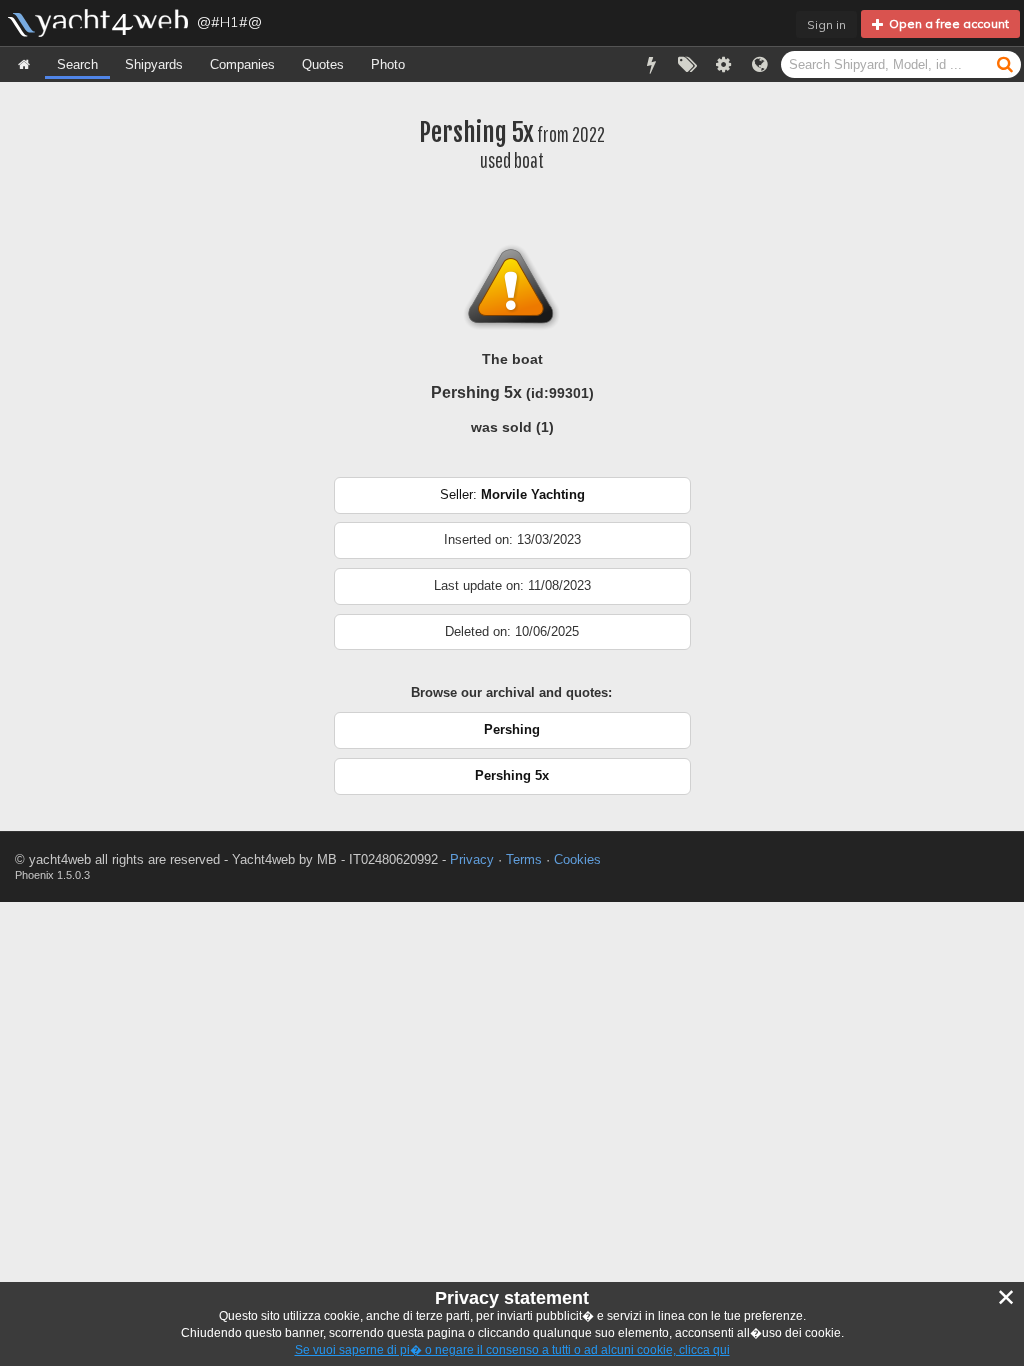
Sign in (826, 24)
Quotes (323, 64)
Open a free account (946, 23)
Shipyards (154, 64)
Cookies (577, 859)
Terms (524, 859)
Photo (388, 64)
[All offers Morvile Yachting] (512, 509)
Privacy (472, 859)
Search (77, 64)
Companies (242, 64)
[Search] (1005, 63)
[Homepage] (24, 64)
